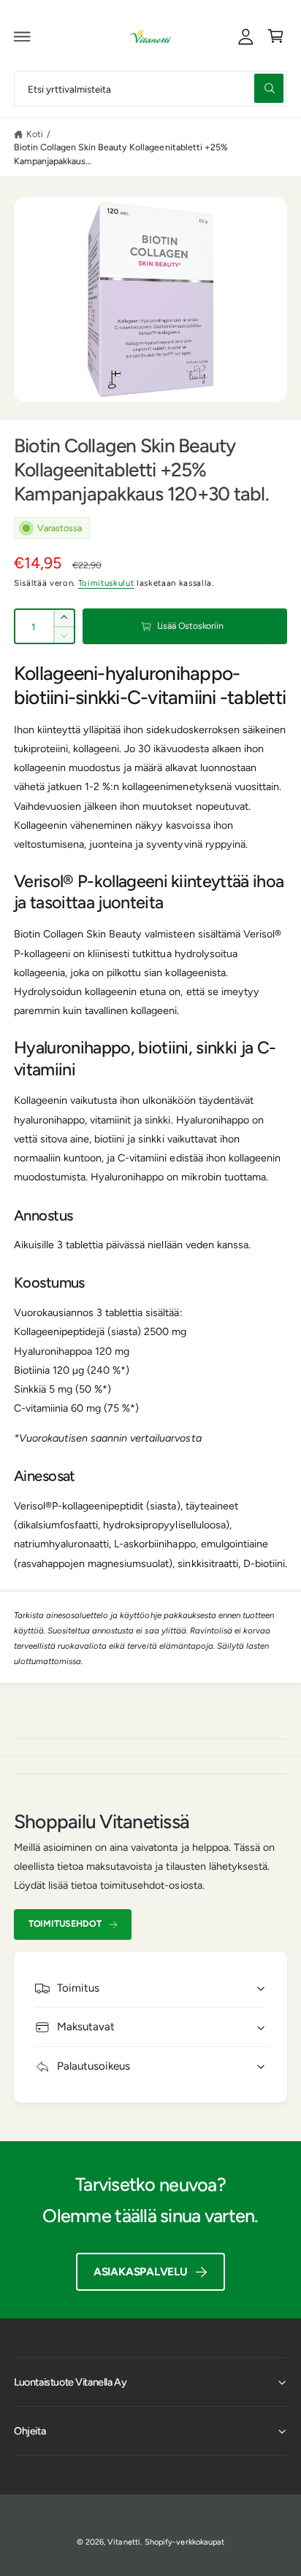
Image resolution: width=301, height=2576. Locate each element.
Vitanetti (123, 2542)
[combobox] (150, 89)
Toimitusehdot (65, 1923)
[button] (23, 36)
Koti (35, 134)
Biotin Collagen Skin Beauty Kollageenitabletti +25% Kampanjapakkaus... (121, 154)
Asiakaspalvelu (141, 2272)
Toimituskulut (106, 583)
